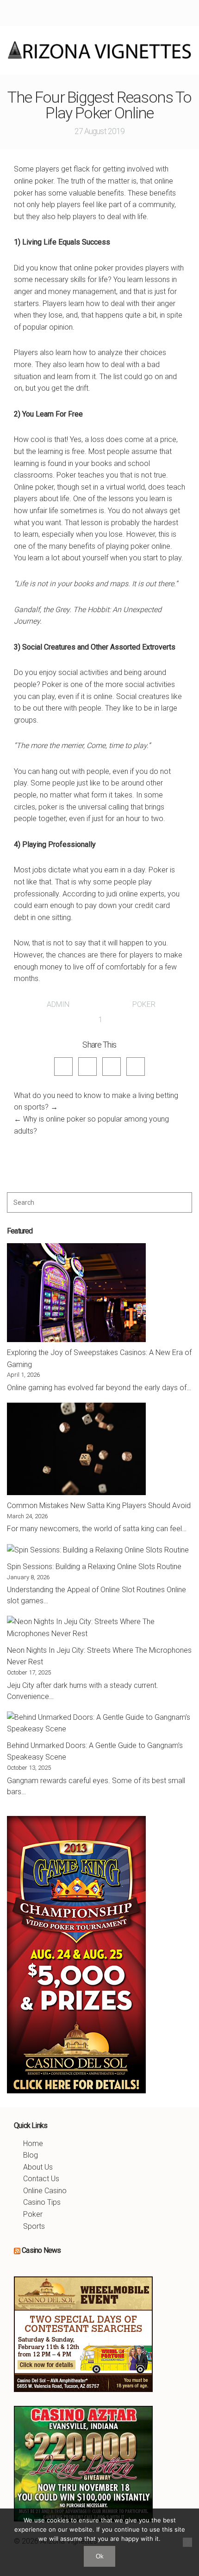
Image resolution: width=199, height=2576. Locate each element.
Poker (144, 1004)
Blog (31, 2155)
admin (58, 1004)
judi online (122, 894)
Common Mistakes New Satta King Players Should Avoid (99, 1506)
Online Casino (45, 2191)
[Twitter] (87, 1067)
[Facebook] (63, 1067)
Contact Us (41, 2179)
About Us (38, 2167)
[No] (187, 2542)
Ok (100, 2556)
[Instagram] (136, 1067)
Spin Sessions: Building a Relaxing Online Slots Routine (94, 1567)
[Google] (112, 1067)
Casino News (41, 2250)
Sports (34, 2226)
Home (33, 2144)
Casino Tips (42, 2202)
